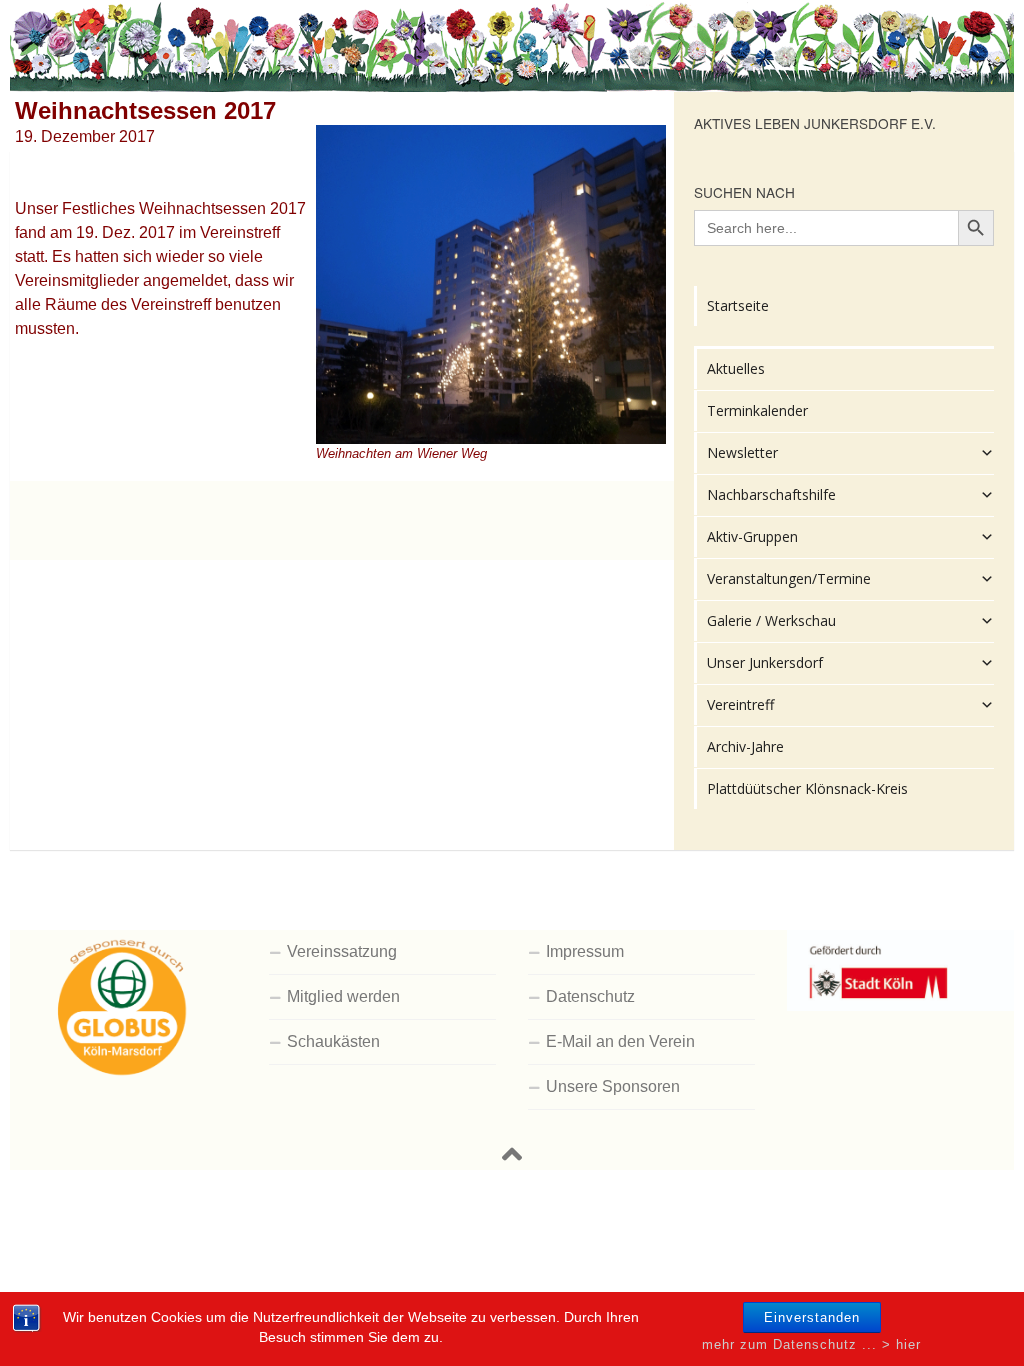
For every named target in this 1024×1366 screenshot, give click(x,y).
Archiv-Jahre (745, 746)
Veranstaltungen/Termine (789, 578)
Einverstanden (812, 1317)
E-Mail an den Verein (620, 1041)
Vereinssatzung (342, 951)
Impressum (585, 951)
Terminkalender (757, 410)
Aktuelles (736, 368)
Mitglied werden (343, 996)
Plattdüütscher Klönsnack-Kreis (807, 788)
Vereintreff (740, 704)
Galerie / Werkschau (771, 620)
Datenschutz (590, 996)
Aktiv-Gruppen (752, 536)
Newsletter (742, 452)
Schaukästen (333, 1041)
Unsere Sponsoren (613, 1086)
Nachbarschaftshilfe (771, 494)
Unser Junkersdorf (765, 662)
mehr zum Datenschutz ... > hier (811, 1344)
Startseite (738, 305)
